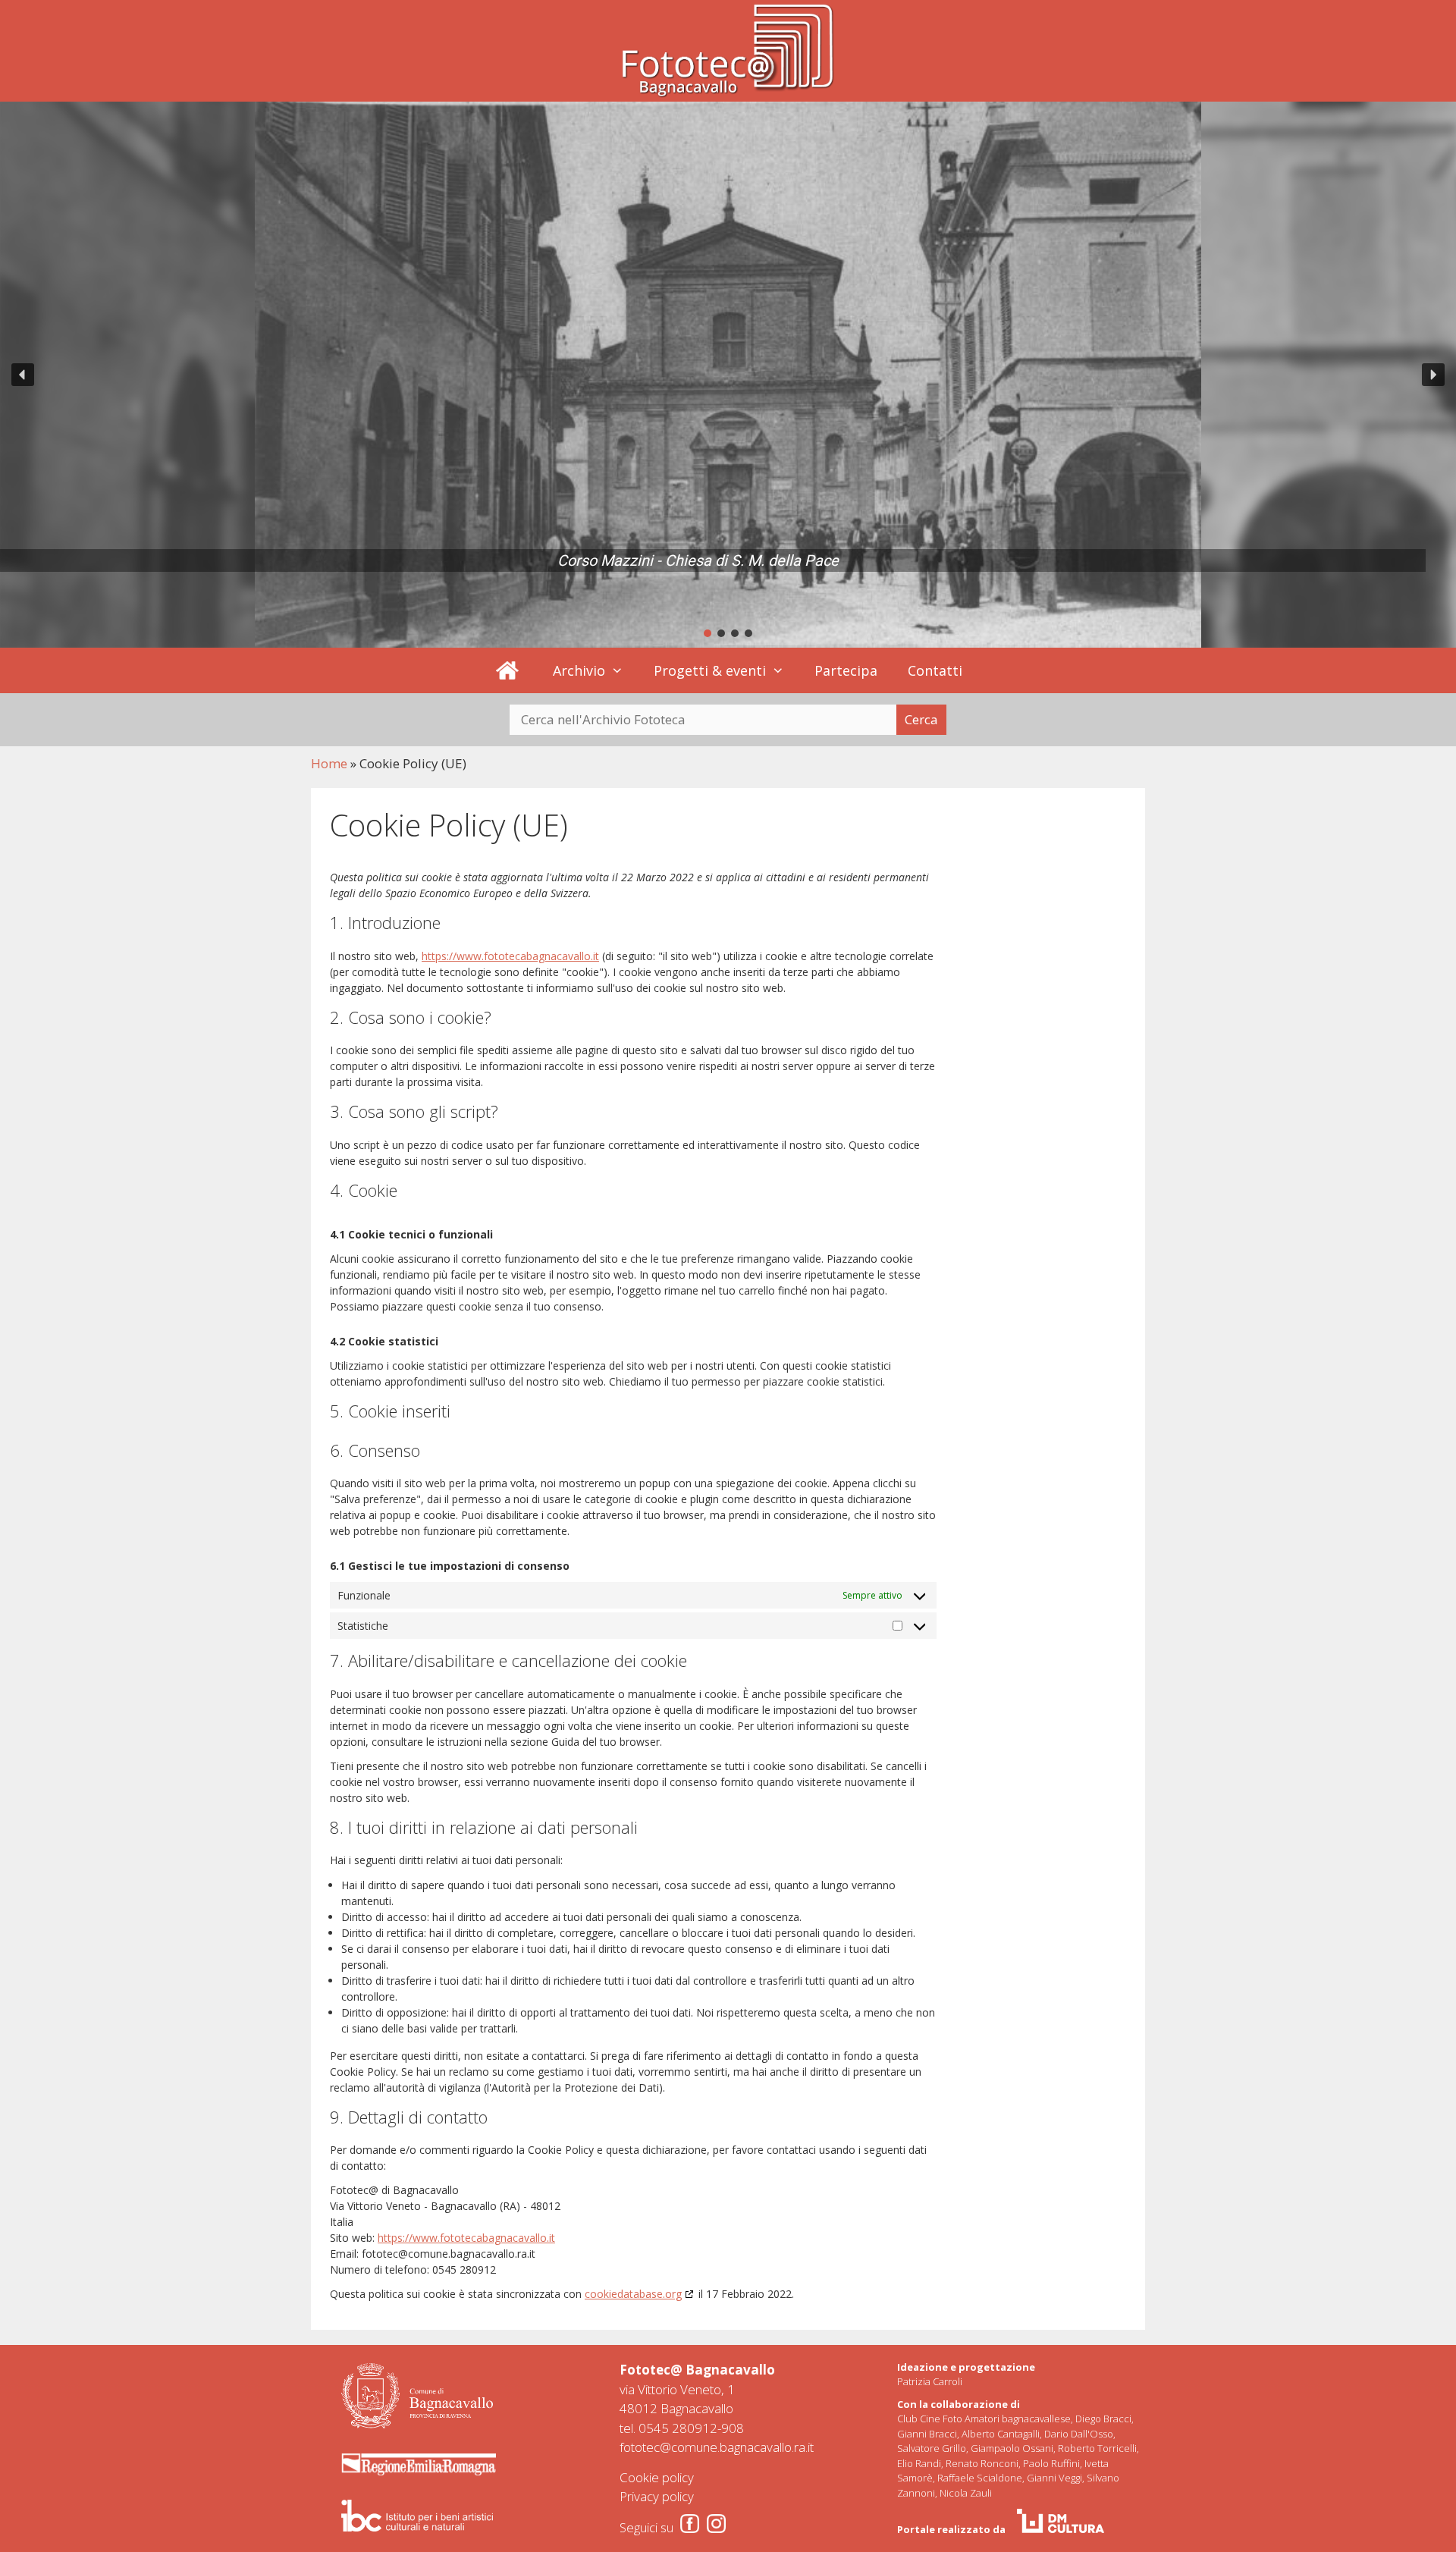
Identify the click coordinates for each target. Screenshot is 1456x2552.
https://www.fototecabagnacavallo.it (510, 956)
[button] (23, 375)
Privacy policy (657, 2496)
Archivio (579, 670)
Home (329, 763)
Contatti (935, 670)
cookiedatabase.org (633, 2294)
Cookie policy (657, 2477)
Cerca (921, 719)
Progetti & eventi (710, 670)
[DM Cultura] (1061, 2521)
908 (733, 2428)
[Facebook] (690, 2524)
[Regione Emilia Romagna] (419, 2464)
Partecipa (846, 670)
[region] (728, 375)
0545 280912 (678, 2428)
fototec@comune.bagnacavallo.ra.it (717, 2447)
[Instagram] (716, 2524)
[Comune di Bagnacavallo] (417, 2396)
